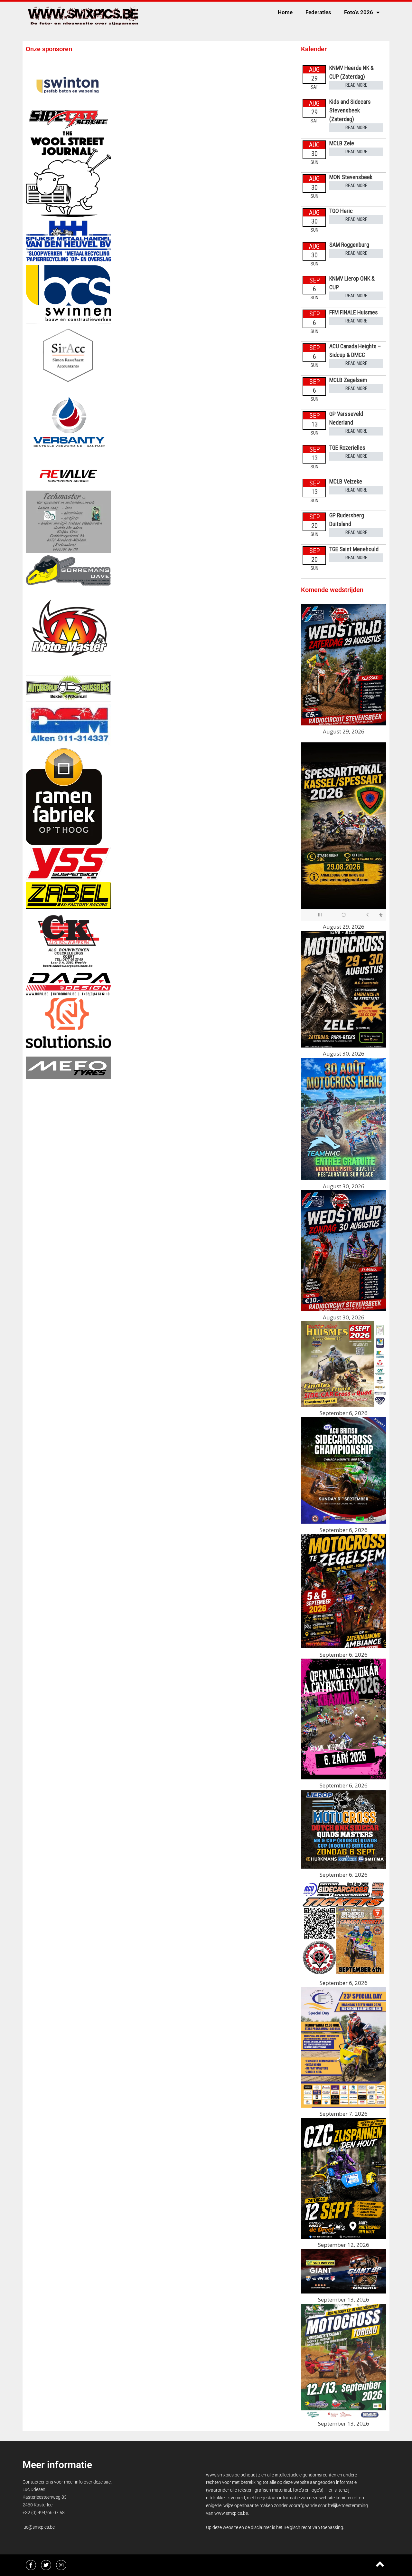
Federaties (318, 12)
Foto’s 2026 (359, 12)
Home (285, 12)
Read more (356, 85)
